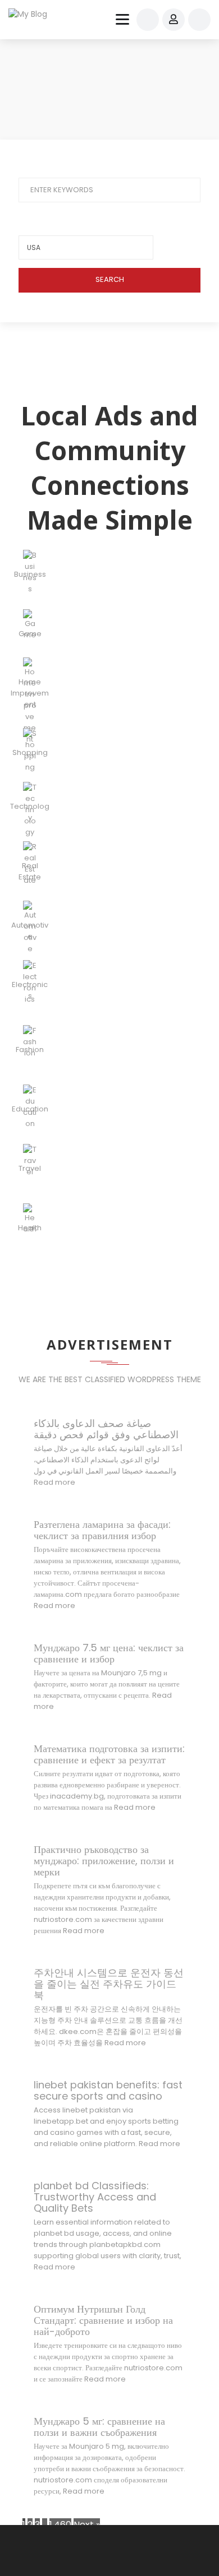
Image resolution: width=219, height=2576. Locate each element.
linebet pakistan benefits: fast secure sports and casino (108, 2090)
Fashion (30, 1050)
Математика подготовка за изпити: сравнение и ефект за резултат (109, 1754)
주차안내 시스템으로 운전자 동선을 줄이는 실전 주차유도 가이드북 (109, 1984)
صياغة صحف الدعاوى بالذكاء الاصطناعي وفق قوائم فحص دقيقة (106, 1429)
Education (30, 1109)
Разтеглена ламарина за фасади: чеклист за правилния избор (102, 1530)
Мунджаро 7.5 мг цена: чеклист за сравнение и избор (109, 1653)
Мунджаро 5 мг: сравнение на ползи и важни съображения (99, 2427)
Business (30, 574)
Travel (30, 1168)
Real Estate (30, 871)
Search (110, 279)
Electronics (30, 990)
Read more (54, 1482)
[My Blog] (35, 14)
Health (30, 1228)
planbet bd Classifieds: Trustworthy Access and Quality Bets (95, 2197)
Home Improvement (30, 693)
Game (30, 634)
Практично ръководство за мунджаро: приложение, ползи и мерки (104, 1861)
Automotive (30, 931)
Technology (30, 812)
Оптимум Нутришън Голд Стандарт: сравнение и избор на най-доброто (103, 2320)
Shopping (30, 752)
